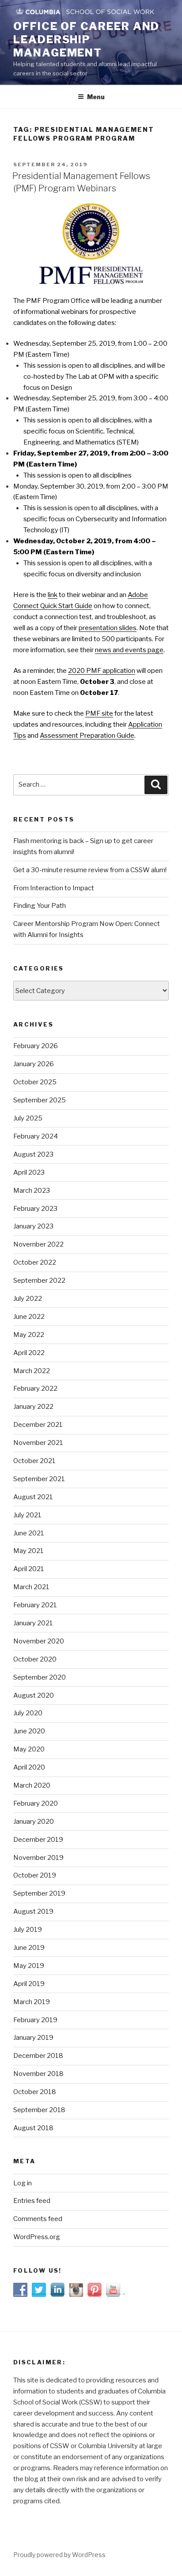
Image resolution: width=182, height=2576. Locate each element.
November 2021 (38, 1443)
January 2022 (33, 1407)
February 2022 (35, 1389)
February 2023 (35, 1209)
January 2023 (33, 1226)
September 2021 (39, 1479)
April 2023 (29, 1172)
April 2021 (29, 1569)
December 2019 (38, 1840)
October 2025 (35, 1082)
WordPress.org (37, 2237)
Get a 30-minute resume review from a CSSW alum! (90, 870)
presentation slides (108, 628)
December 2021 (38, 1425)
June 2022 (29, 1317)
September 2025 (40, 1100)
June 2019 (29, 1948)
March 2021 (31, 1587)
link (53, 595)
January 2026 (34, 1064)
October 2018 (35, 2092)
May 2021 (28, 1551)
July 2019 (28, 1930)
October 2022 (35, 1262)
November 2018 (38, 2074)
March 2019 (32, 2002)
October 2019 (35, 1875)
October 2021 (34, 1461)
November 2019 (38, 1858)
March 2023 (32, 1191)
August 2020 (34, 1695)
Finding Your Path (40, 906)
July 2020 (28, 1713)
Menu (96, 97)
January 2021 (33, 1623)
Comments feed (38, 2219)
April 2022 (29, 1353)
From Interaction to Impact (54, 888)
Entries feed (32, 2201)
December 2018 (38, 2056)
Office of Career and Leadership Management (86, 39)
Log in (23, 2183)
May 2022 (29, 1335)
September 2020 (40, 1677)
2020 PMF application (102, 671)
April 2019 (29, 1984)
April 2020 (29, 1767)
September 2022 (39, 1281)
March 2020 (32, 1785)
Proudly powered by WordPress (59, 2555)
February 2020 (36, 1803)
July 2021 (27, 1515)
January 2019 (33, 2038)
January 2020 (34, 1822)
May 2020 (29, 1749)
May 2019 (29, 1966)
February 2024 (36, 1136)
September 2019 (39, 1893)
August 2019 (33, 1911)
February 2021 (35, 1605)
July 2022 (28, 1299)
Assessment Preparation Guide (87, 735)
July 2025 (28, 1118)
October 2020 (35, 1659)
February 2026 (36, 1046)
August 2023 (33, 1154)
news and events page (129, 650)
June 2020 (29, 1731)
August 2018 (33, 2128)
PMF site (99, 713)
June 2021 (29, 1533)
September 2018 (39, 2110)
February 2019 (35, 2020)
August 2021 (33, 1497)
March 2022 (32, 1371)
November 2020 (39, 1641)
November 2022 (38, 1244)
